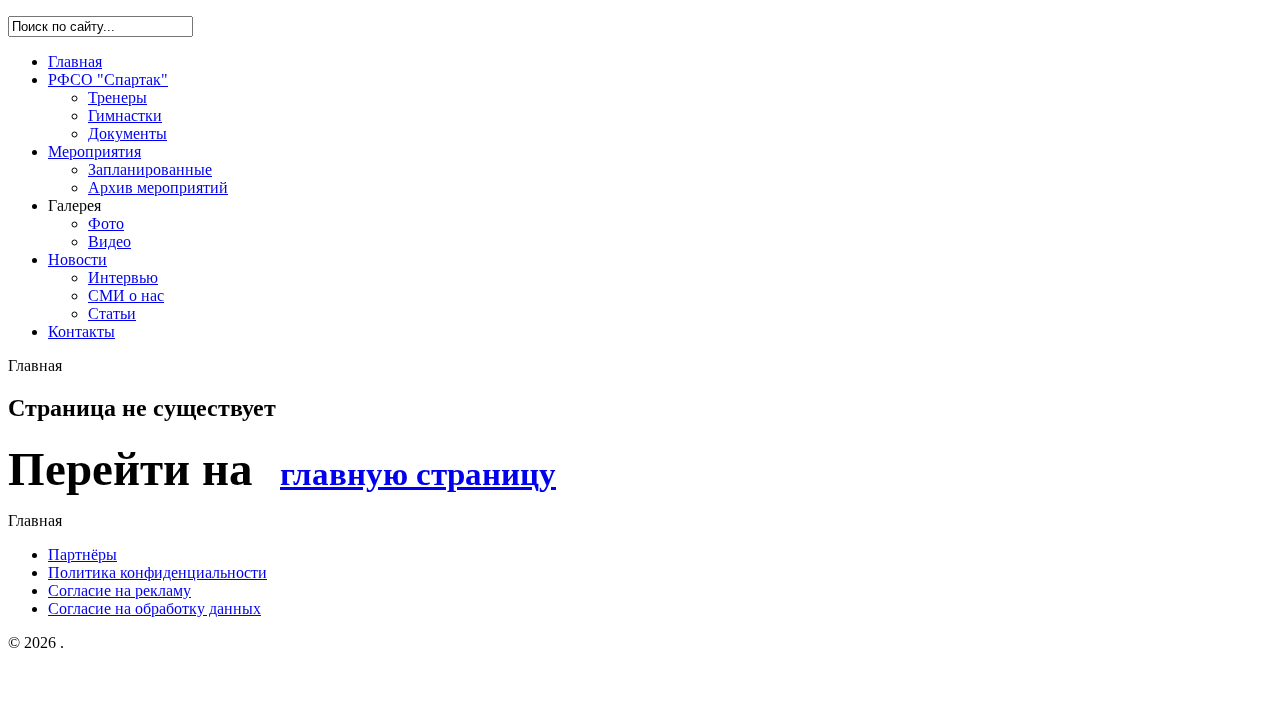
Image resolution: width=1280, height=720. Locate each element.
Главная (75, 61)
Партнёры (82, 554)
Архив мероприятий (158, 187)
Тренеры (117, 97)
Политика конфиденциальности (157, 572)
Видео (109, 241)
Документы (127, 133)
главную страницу (418, 473)
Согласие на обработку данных (154, 608)
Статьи (112, 313)
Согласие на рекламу (119, 590)
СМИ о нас (126, 295)
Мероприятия (94, 151)
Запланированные (150, 169)
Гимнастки (125, 115)
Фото (106, 223)
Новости (77, 259)
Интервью (123, 277)
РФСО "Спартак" (108, 79)
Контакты (81, 331)
